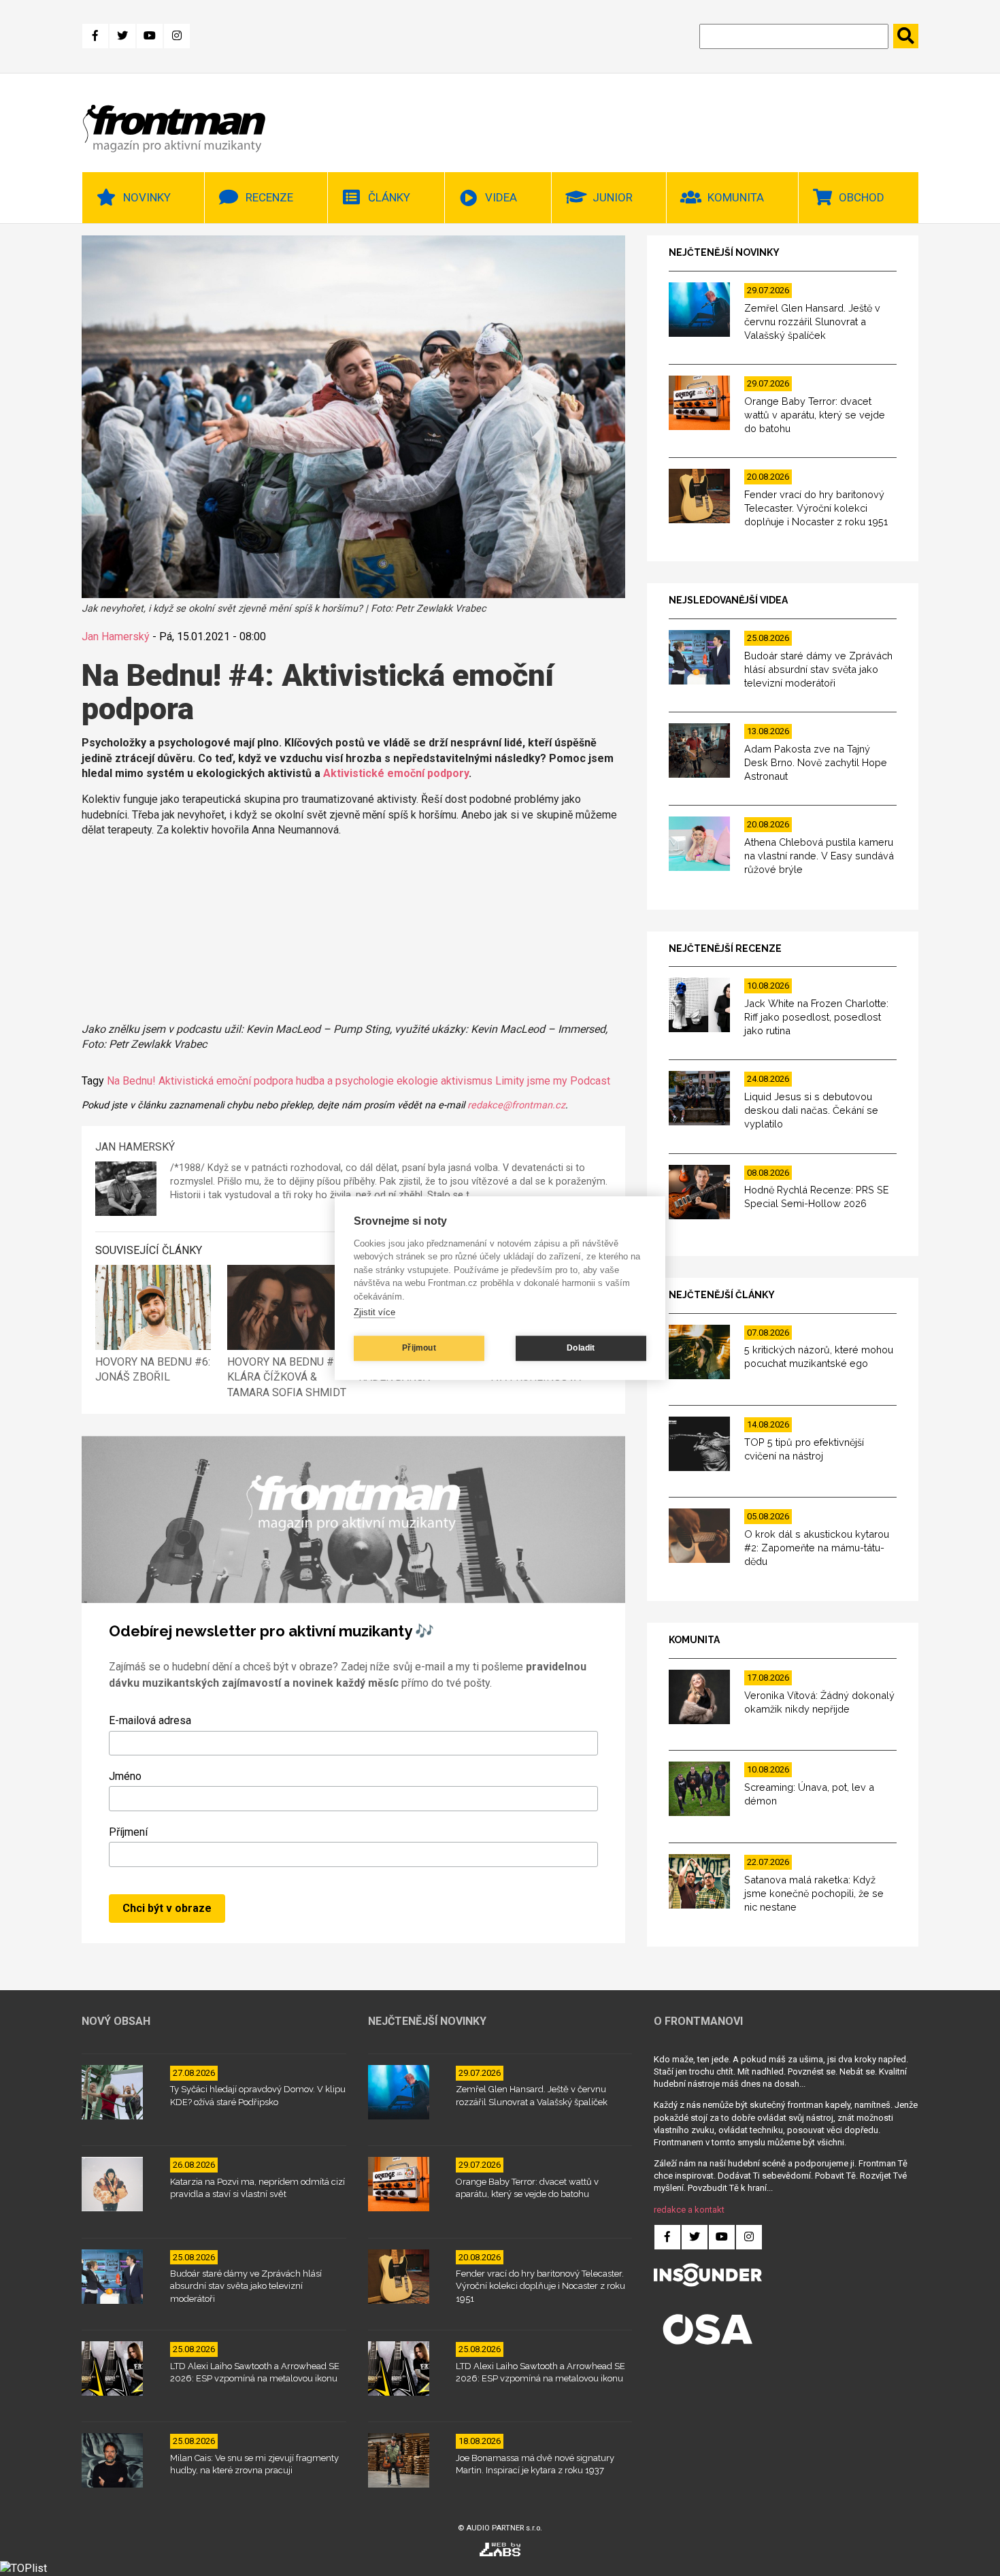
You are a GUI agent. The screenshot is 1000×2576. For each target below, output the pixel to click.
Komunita (736, 197)
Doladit (581, 1348)
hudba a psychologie (345, 1081)
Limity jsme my (531, 1081)
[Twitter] (122, 36)
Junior (613, 197)
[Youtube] (150, 36)
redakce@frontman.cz (516, 1105)
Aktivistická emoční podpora (226, 1081)
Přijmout (419, 1348)
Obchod (862, 197)
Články (389, 197)
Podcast (590, 1081)
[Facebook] (95, 36)
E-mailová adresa (150, 1720)
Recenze (269, 197)
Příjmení (128, 1832)
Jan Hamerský (116, 637)
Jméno (125, 1776)
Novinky (147, 197)
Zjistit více (374, 1312)
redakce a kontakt (689, 2210)
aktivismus (467, 1081)
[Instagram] (177, 36)
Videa (501, 197)
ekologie (417, 1081)
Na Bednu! (131, 1081)
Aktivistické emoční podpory (396, 773)
